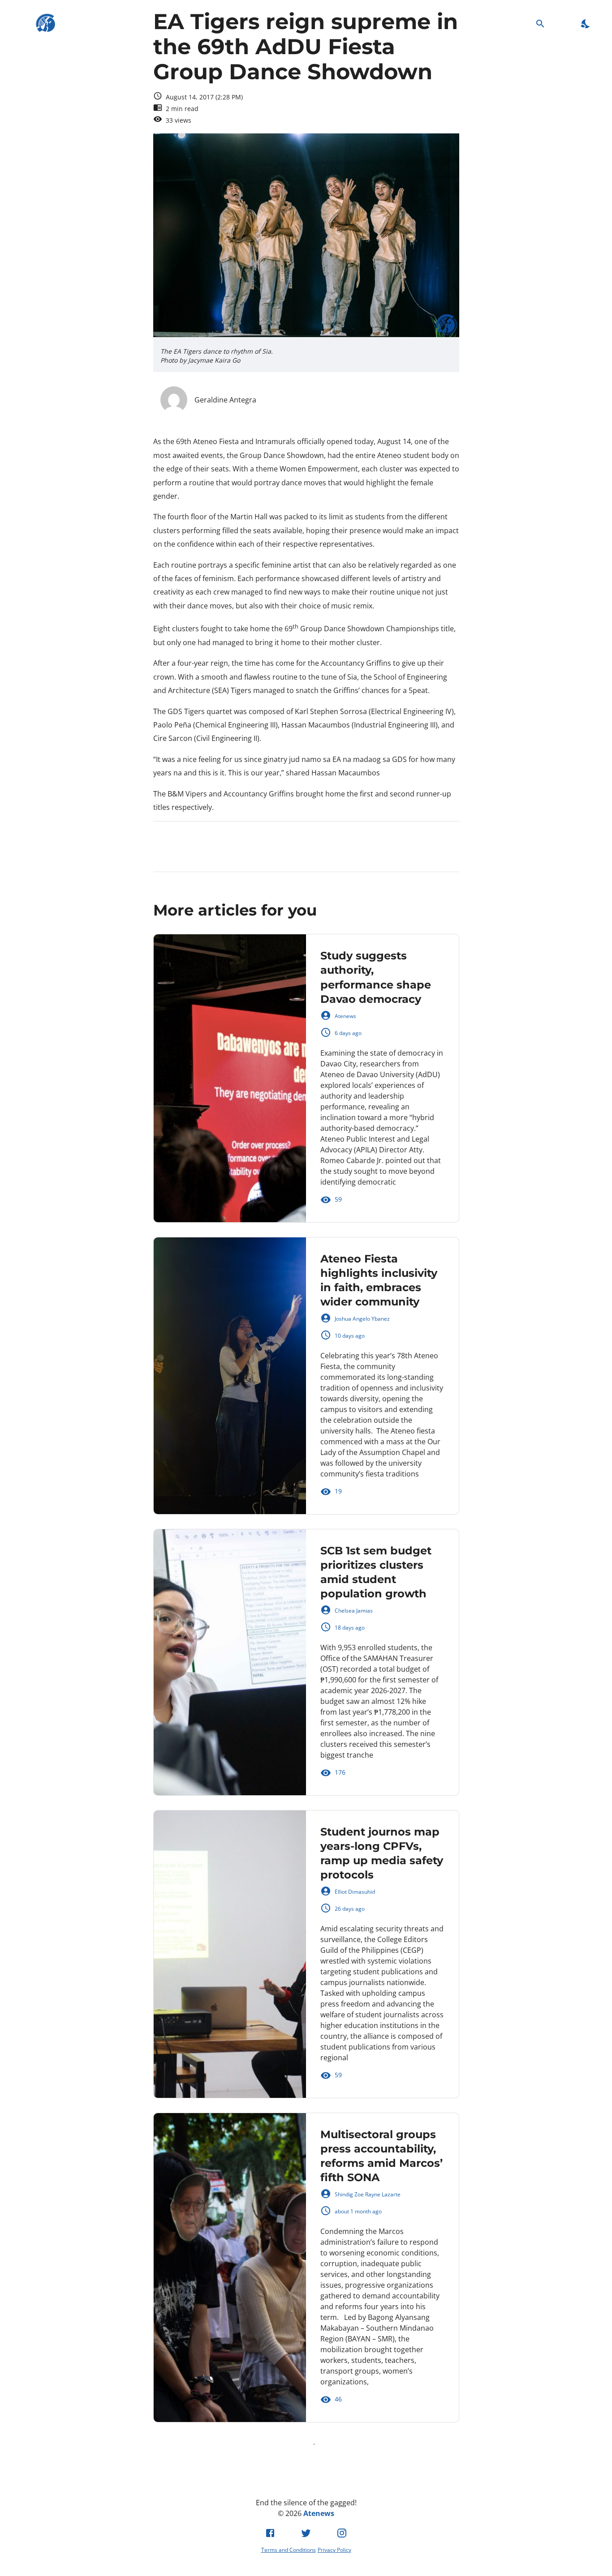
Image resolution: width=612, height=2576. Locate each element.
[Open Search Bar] (540, 24)
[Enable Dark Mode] (586, 24)
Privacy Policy (334, 2550)
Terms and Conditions (289, 2550)
